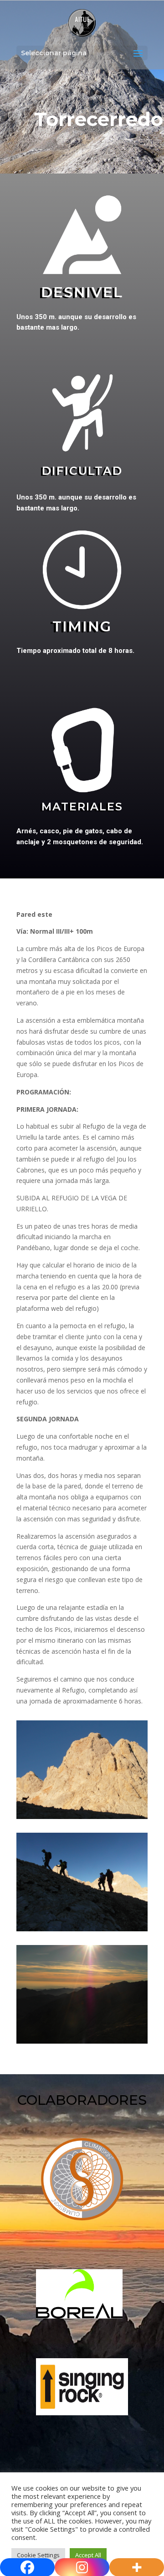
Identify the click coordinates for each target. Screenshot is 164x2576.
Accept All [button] (88, 2555)
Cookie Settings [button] (38, 2555)
